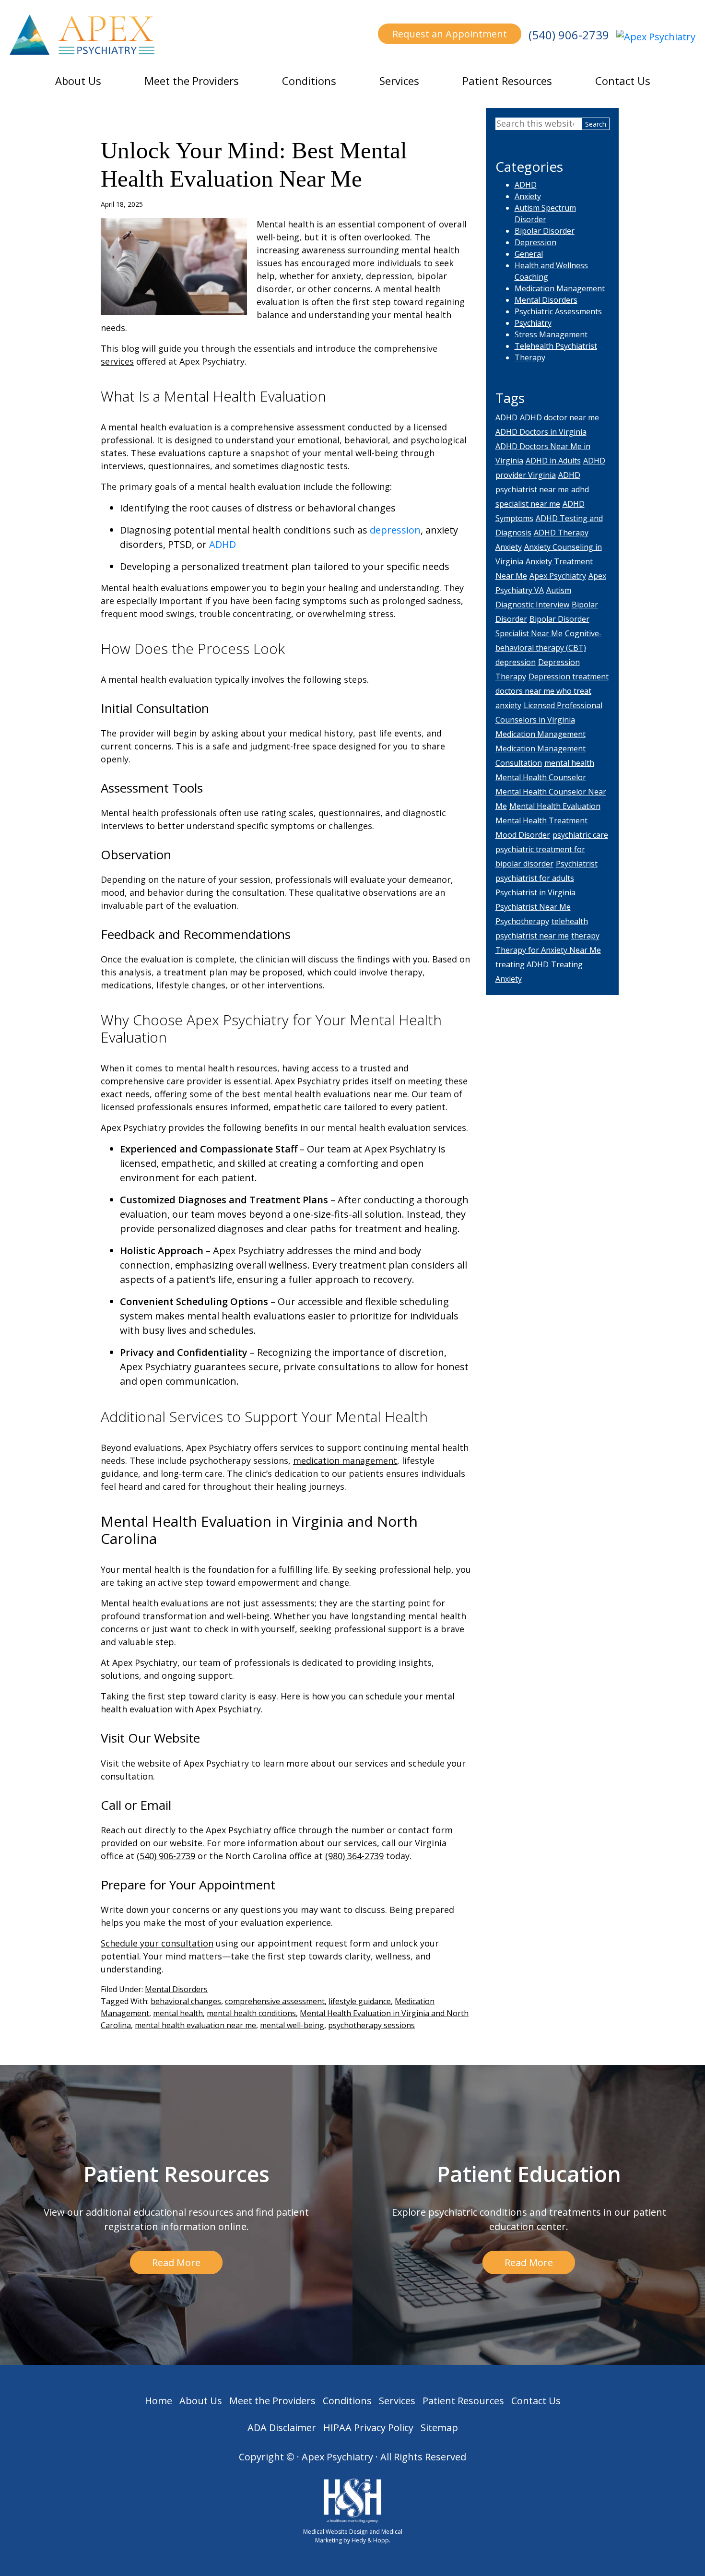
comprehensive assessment (275, 2001)
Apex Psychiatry (238, 1830)
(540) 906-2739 (569, 35)
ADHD (223, 544)
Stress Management (551, 334)
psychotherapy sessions (371, 2025)
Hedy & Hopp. (371, 2540)
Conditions (309, 81)
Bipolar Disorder (545, 231)
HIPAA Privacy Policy (368, 2428)
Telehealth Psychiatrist (556, 346)
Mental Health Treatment (541, 820)
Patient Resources (507, 81)
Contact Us (623, 81)
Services (399, 81)
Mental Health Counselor (541, 777)
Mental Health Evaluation (555, 806)
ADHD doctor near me (559, 417)
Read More (176, 2262)
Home (159, 2401)
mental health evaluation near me (195, 2025)
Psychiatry (533, 323)
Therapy (530, 357)
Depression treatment (569, 677)
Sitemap (439, 2428)
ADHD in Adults (553, 461)
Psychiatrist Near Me (533, 907)
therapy (585, 936)
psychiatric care (580, 835)
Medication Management (560, 288)
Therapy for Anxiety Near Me (548, 950)
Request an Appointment (450, 34)
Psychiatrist (577, 864)
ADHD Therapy (561, 533)
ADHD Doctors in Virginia (541, 432)
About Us (78, 81)
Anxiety (528, 196)
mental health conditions (251, 2013)
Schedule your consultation (157, 1943)
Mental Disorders (176, 1989)
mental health (178, 2013)
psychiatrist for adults (535, 878)
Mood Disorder (523, 835)
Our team (431, 1094)
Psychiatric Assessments (558, 311)
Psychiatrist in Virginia (535, 892)
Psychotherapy (522, 921)
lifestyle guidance (360, 2001)
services (117, 361)
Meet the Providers (192, 81)
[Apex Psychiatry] (656, 36)
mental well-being (361, 453)
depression (395, 530)
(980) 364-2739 (354, 1856)
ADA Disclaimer (282, 2428)
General (529, 254)
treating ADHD (522, 964)
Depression (535, 242)
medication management (345, 1460)
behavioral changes (186, 2001)
